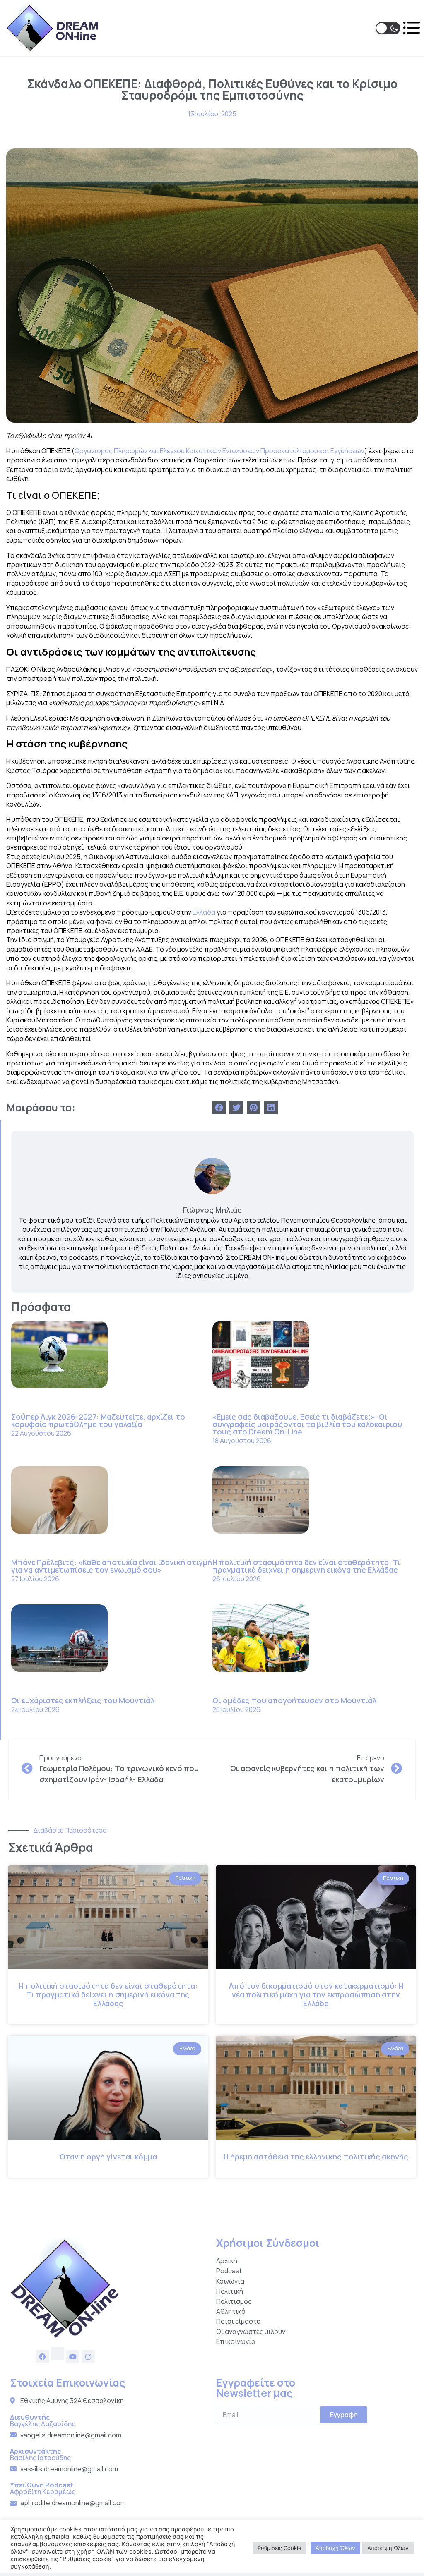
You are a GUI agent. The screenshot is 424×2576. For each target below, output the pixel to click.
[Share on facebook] (219, 1108)
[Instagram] (88, 2357)
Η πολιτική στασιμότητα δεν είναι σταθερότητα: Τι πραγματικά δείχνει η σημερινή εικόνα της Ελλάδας (307, 1566)
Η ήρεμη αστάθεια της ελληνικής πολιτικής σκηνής (316, 2157)
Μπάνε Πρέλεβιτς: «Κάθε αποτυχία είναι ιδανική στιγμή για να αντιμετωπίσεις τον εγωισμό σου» (112, 1566)
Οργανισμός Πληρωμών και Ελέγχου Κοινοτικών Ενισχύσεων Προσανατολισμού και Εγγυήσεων (219, 451)
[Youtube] (73, 2357)
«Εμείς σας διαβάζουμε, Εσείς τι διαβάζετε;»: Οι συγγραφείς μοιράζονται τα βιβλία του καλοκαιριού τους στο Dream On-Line (307, 1424)
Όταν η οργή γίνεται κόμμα (108, 2157)
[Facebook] (42, 2357)
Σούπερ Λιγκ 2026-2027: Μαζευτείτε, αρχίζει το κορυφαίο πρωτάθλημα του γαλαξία (98, 1420)
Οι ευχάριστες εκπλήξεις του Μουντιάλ (83, 1700)
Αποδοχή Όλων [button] (335, 2548)
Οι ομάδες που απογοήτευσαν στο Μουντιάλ (294, 1700)
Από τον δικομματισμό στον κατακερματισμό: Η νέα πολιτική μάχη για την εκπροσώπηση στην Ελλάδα (316, 1994)
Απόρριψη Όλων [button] (388, 2548)
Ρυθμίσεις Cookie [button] (279, 2548)
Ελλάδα (203, 912)
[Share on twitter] (236, 1108)
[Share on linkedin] (271, 1108)
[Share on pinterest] (254, 1108)
